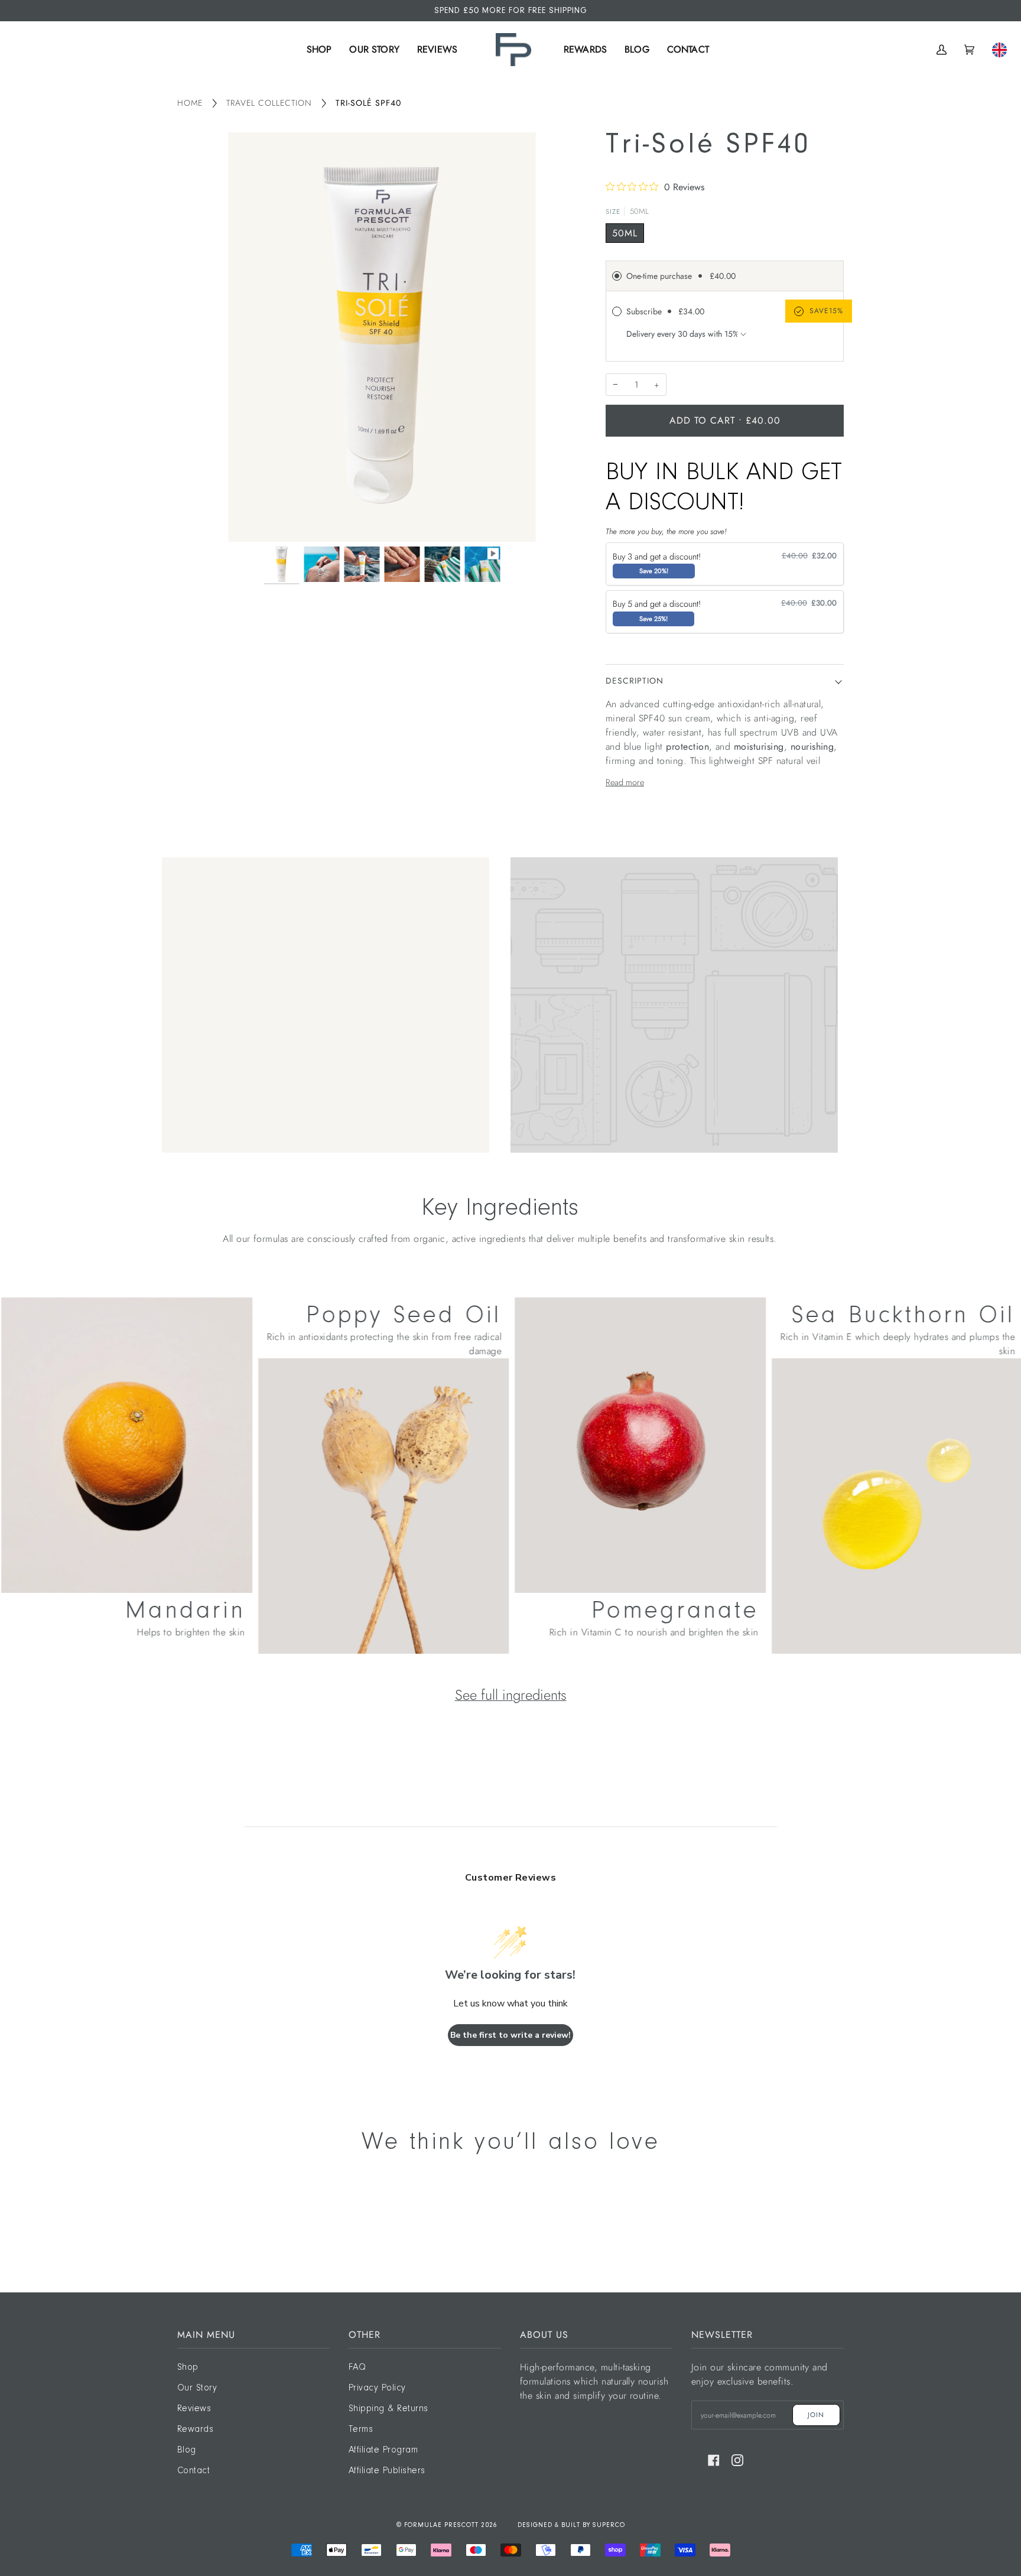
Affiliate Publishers (387, 2471)
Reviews (194, 2409)
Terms (361, 2429)
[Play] (382, 496)
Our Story (197, 2388)
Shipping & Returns (388, 2409)
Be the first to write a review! (510, 2035)
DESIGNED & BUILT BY (555, 2525)
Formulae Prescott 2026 (451, 2525)
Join (816, 2415)
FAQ (357, 2367)
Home (190, 103)
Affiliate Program (383, 2450)
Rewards (195, 2429)
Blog (187, 2450)
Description (635, 681)
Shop (188, 2367)
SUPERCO (609, 2525)
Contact (194, 2471)
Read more (625, 782)
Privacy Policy (377, 2388)
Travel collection (269, 103)
